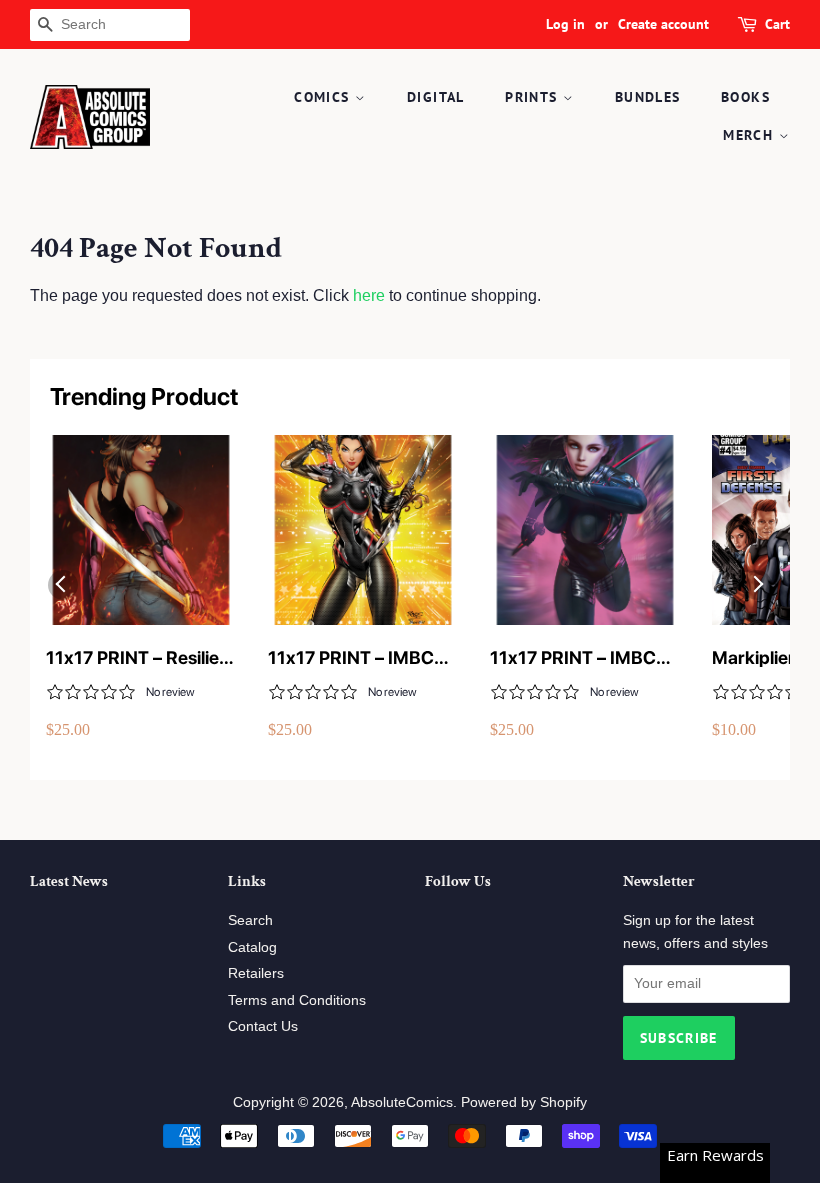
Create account (663, 24)
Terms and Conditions (297, 1000)
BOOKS (745, 97)
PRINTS (534, 97)
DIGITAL (436, 97)
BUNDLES (648, 97)
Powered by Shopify (524, 1102)
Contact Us (263, 1026)
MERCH (750, 135)
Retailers (256, 973)
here (369, 295)
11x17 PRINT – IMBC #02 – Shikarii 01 (573, 658)
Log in (565, 24)
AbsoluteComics (402, 1102)
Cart (777, 24)
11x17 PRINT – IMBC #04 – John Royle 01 (352, 658)
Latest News (69, 881)
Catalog (252, 947)
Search (250, 920)
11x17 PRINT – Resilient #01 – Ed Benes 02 (140, 658)
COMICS (324, 97)
